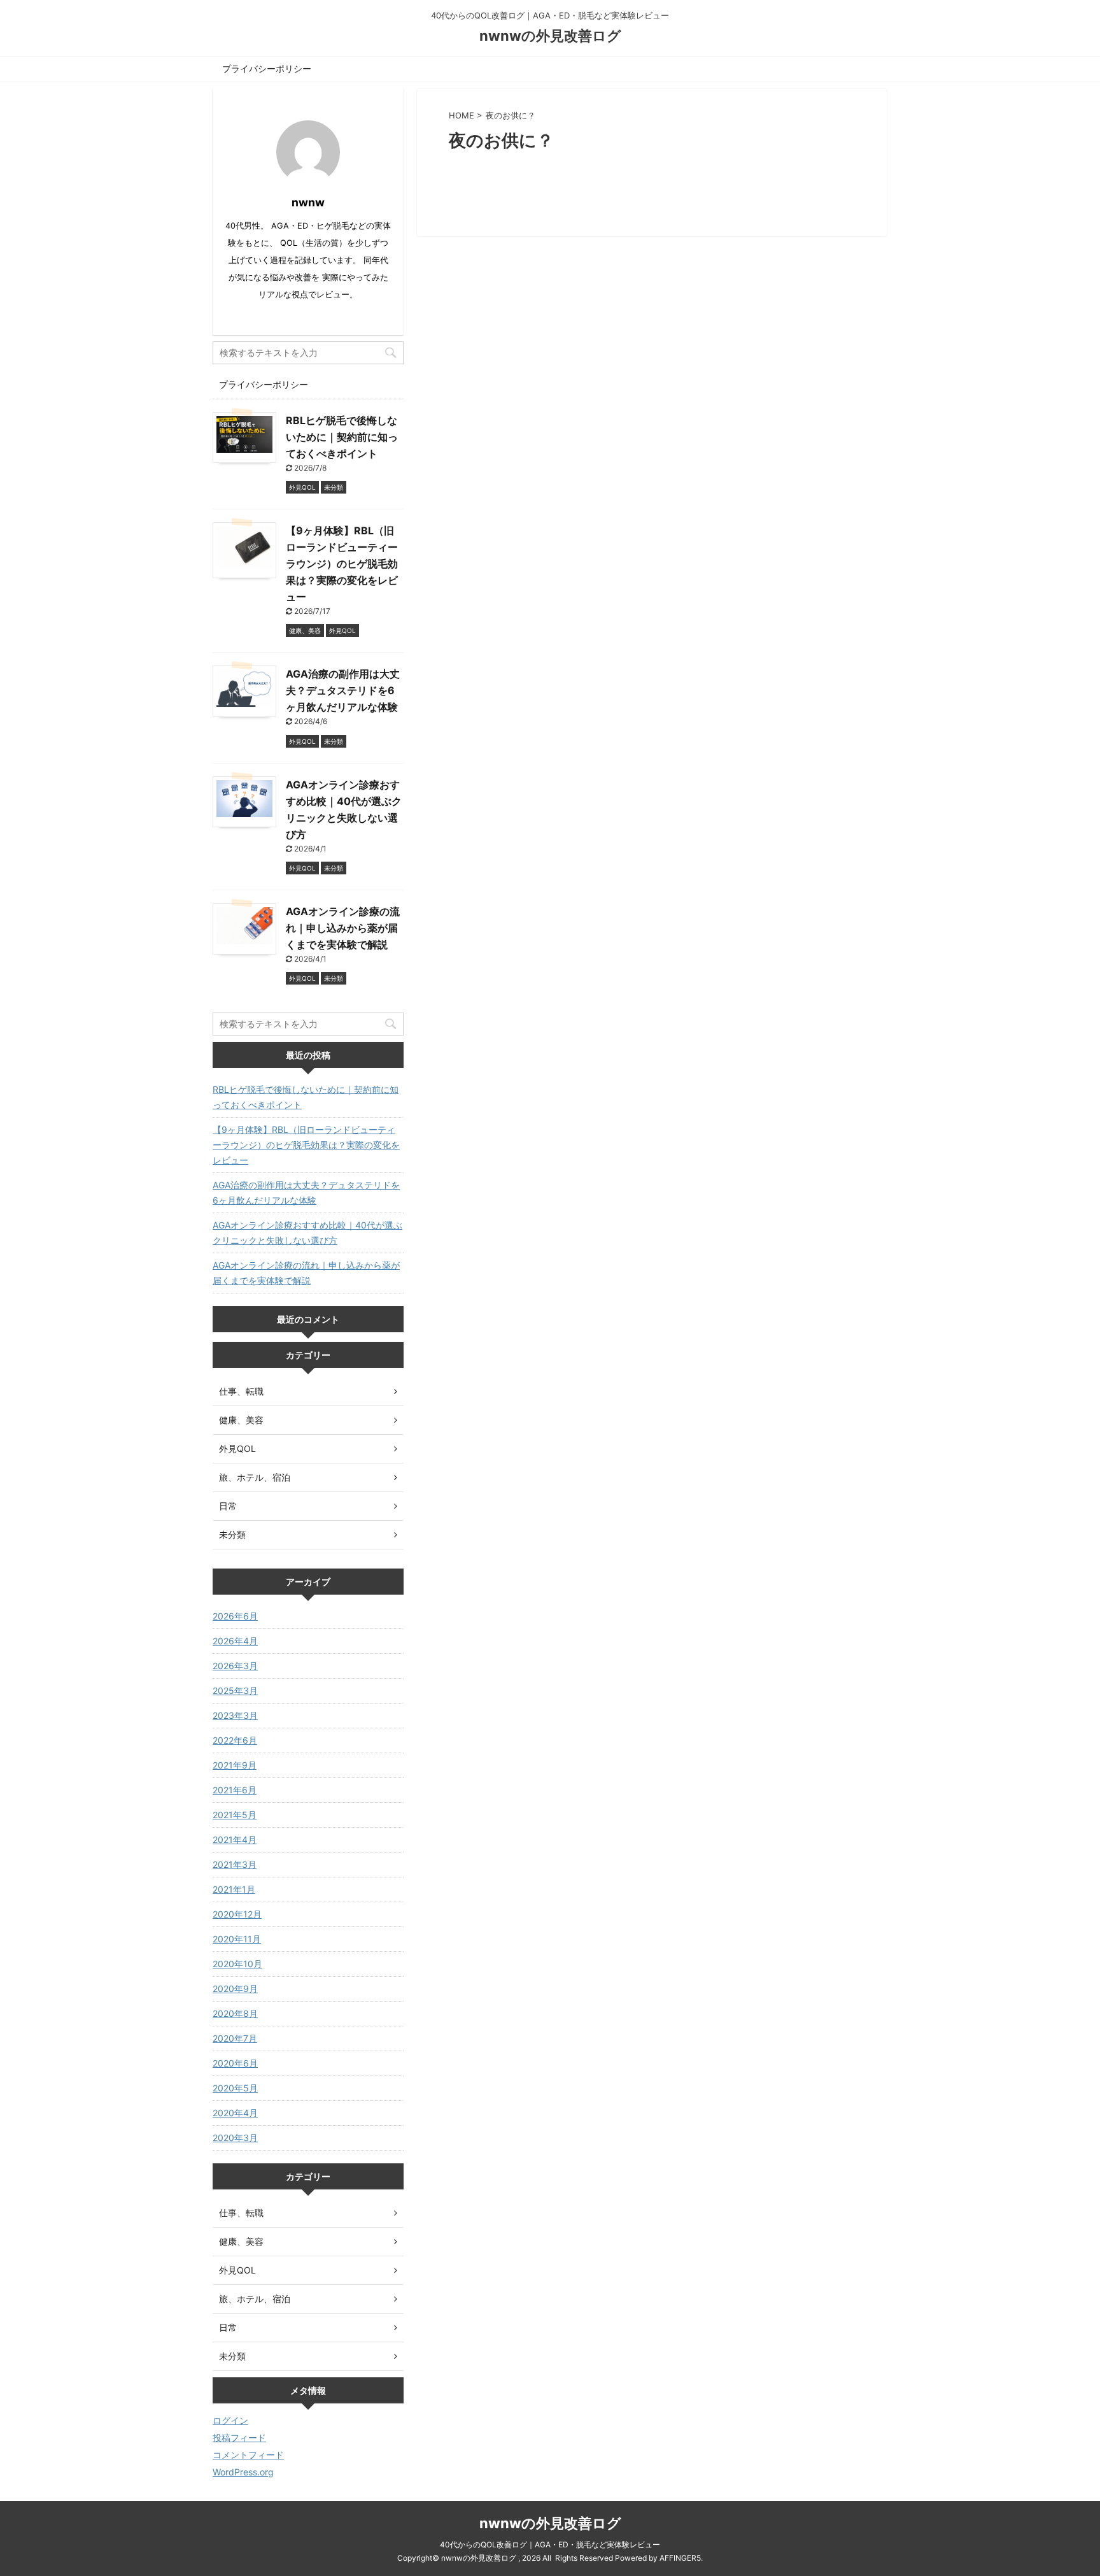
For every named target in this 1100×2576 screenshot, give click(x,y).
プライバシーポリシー (267, 68)
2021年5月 (235, 1815)
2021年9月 (235, 1765)
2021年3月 (235, 1864)
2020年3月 (235, 2138)
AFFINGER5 (680, 2558)
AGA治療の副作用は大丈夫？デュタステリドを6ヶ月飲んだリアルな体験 (343, 690)
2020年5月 (235, 2088)
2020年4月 (235, 2113)
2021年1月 (234, 1889)
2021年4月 (235, 1839)
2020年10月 (237, 1964)
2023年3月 (235, 1715)
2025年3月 (235, 1690)
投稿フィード (239, 2437)
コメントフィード (248, 2455)
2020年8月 (235, 2013)
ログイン (230, 2420)
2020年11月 (237, 1939)
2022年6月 (235, 1740)
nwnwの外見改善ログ (550, 36)
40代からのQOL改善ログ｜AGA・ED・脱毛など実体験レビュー (550, 2544)
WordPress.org (243, 2472)
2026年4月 (235, 1641)
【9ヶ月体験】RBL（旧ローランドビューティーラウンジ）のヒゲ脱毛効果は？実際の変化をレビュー (342, 564)
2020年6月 (235, 2063)
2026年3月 (235, 1666)
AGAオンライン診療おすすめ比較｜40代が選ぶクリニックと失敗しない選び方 (307, 1233)
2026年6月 (235, 1616)
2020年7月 (235, 2038)
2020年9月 (235, 1989)
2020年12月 (237, 1914)
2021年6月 (235, 1790)
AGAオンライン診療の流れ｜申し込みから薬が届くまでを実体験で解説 (343, 928)
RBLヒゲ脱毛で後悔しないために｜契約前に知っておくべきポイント (342, 437)
